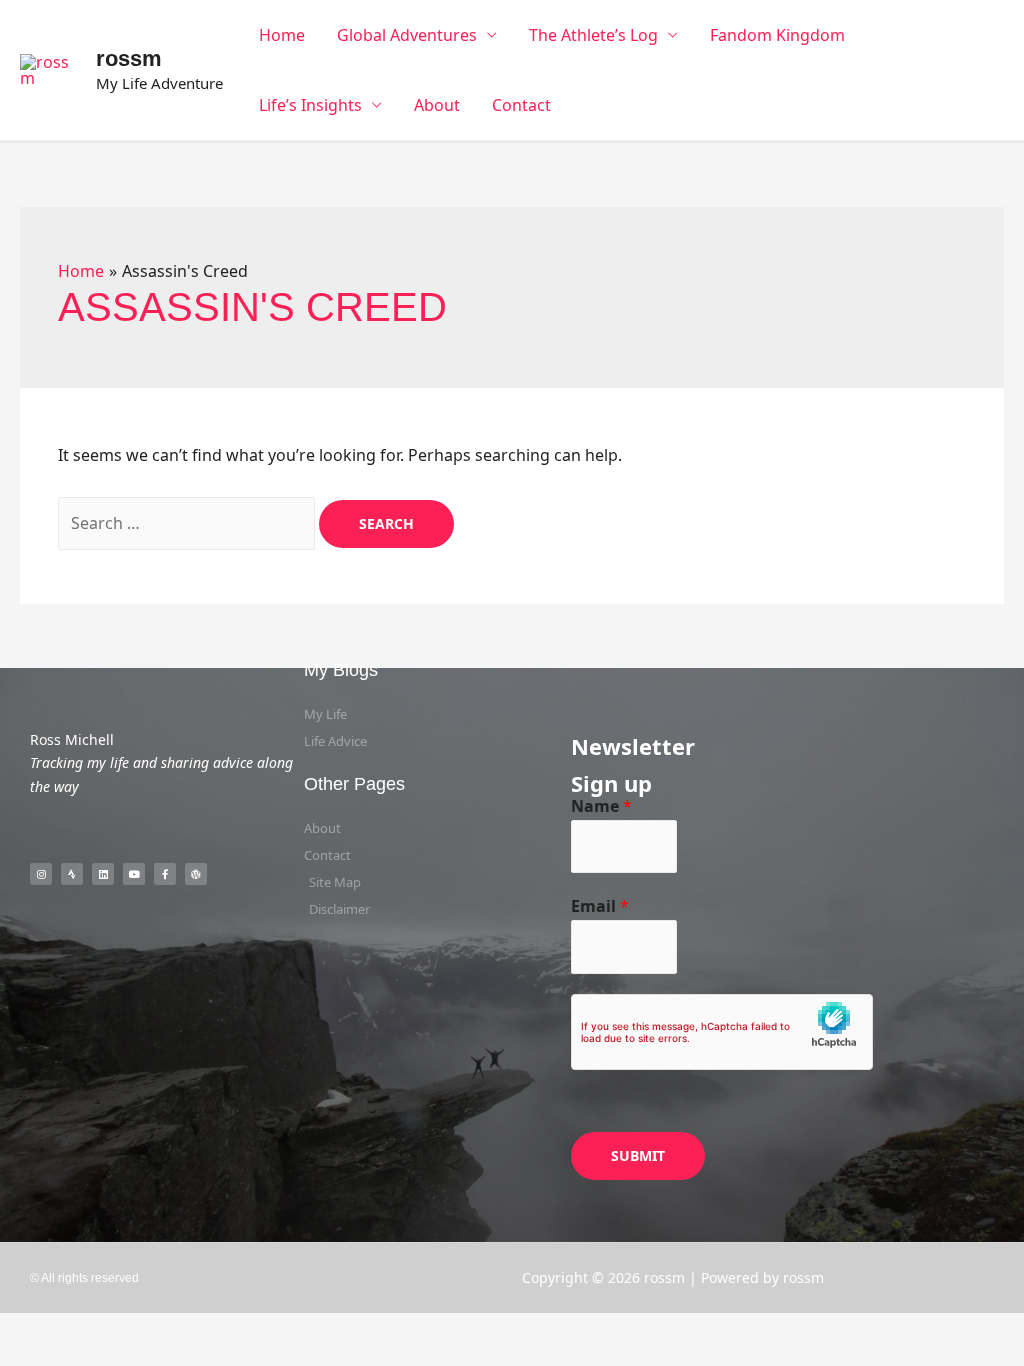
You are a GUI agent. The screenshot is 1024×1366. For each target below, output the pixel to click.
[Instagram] (41, 874)
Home (282, 35)
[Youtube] (134, 874)
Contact (521, 105)
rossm (129, 58)
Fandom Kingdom (777, 35)
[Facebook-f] (165, 874)
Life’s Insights (310, 105)
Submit (638, 1155)
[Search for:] (188, 523)
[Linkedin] (103, 874)
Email (600, 906)
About (437, 105)
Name (601, 806)
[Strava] (72, 874)
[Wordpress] (196, 874)
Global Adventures (407, 35)
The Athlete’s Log (593, 35)
